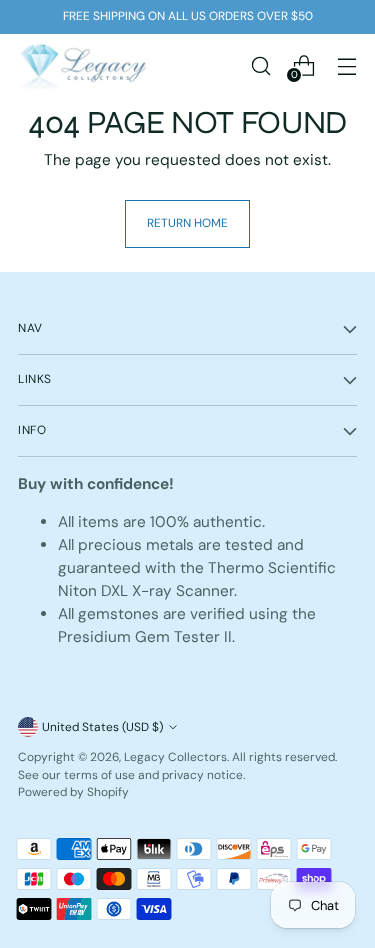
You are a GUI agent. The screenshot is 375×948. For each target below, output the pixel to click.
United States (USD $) (102, 727)
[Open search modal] (260, 65)
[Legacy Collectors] (83, 65)
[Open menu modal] (346, 65)
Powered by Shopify (73, 792)
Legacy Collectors (175, 757)
